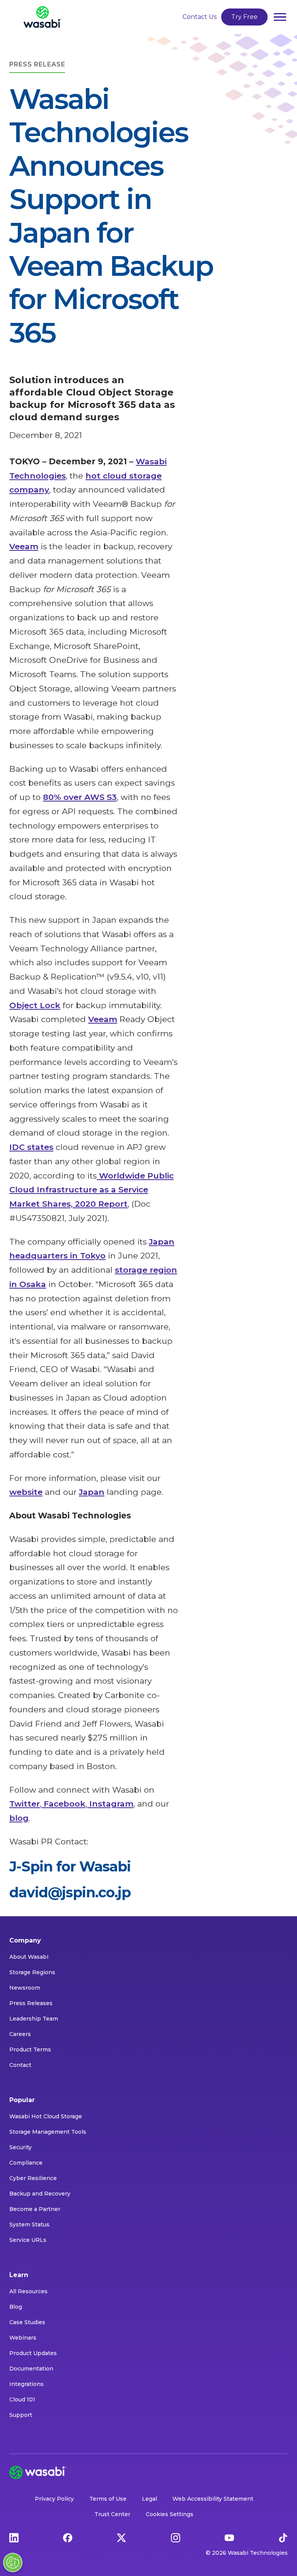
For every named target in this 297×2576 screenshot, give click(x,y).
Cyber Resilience (33, 2178)
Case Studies (27, 2322)
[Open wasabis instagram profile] (176, 2537)
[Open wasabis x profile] (121, 2537)
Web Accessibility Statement (213, 2499)
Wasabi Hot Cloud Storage (46, 2116)
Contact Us (200, 17)
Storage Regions (32, 1972)
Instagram (110, 1804)
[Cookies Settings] (13, 2562)
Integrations (26, 2384)
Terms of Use (108, 2499)
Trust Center (112, 2514)
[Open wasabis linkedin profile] (14, 2537)
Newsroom (25, 1988)
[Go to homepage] (43, 17)
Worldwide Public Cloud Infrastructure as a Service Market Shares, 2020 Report (91, 1190)
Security (20, 2147)
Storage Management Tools (48, 2132)
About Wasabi (29, 1957)
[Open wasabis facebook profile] (68, 2537)
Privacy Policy (54, 2499)
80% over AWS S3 (80, 797)
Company (25, 1940)
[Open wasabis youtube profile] (229, 2537)
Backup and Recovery (40, 2194)
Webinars (23, 2338)
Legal (149, 2499)
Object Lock (35, 1005)
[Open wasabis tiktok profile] (283, 2537)
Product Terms (30, 2050)
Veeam (24, 546)
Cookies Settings (170, 2514)
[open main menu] (280, 17)
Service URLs (28, 2240)
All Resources (28, 2291)
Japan (92, 1492)
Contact (20, 2065)
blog (19, 1818)
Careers (20, 2034)
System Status (29, 2224)
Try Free (244, 17)
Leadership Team (34, 2019)
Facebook (63, 1804)
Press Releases (31, 2003)
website (26, 1492)
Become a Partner (35, 2209)
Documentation (31, 2369)
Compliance (26, 2163)
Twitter (25, 1804)
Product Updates (33, 2353)
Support (21, 2415)
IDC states (31, 1147)
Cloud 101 (22, 2399)
